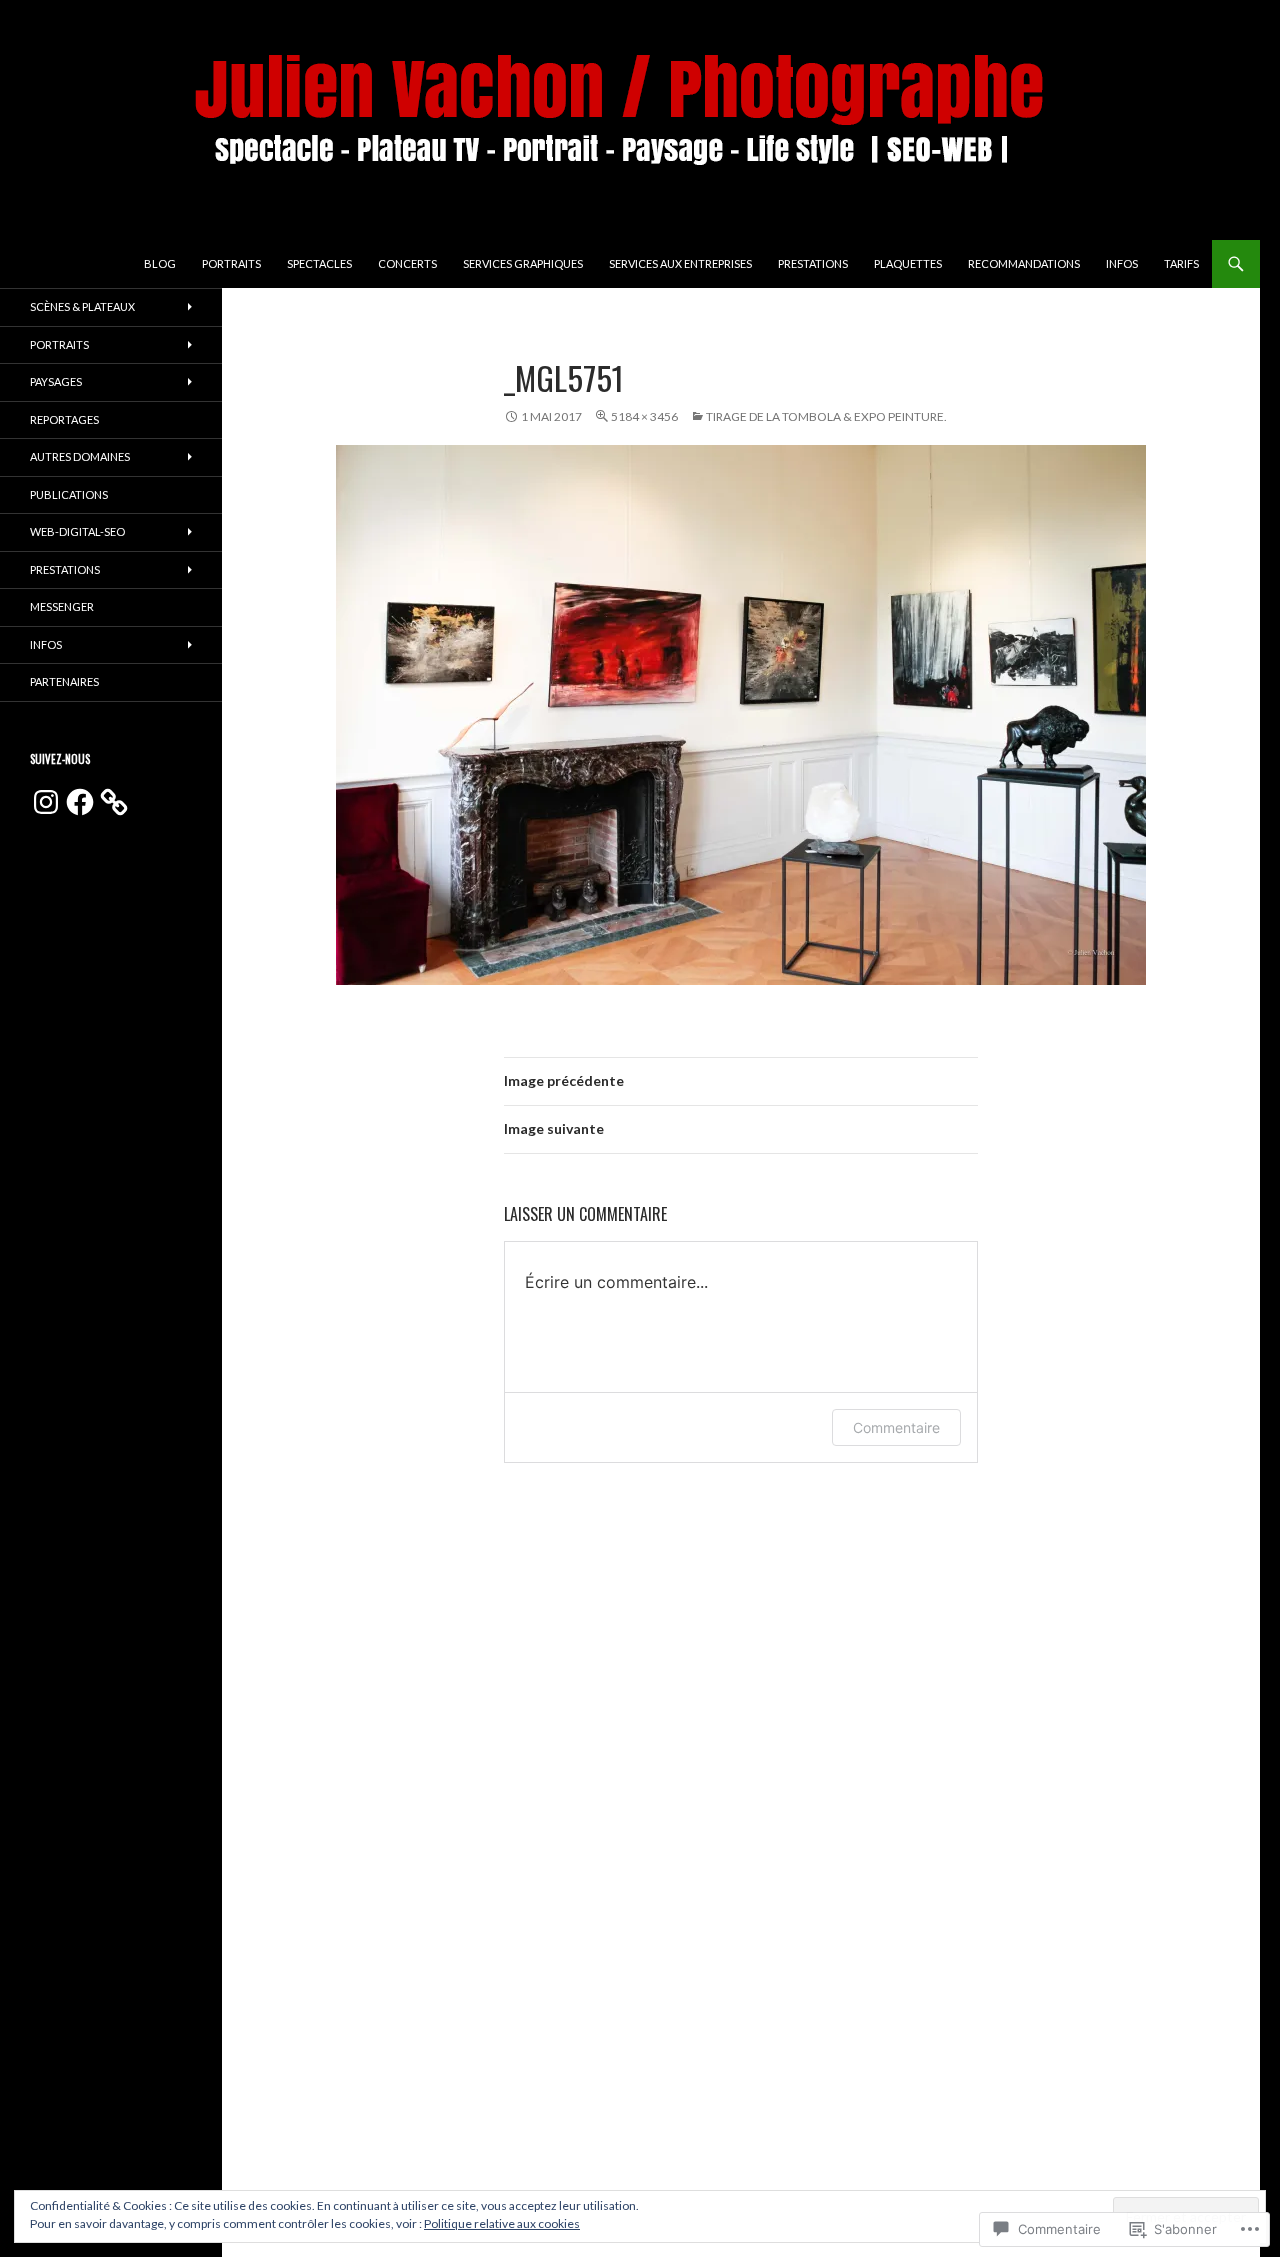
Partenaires (64, 681)
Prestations (813, 263)
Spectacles (319, 263)
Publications (69, 494)
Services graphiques (523, 263)
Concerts (407, 263)
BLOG (160, 263)
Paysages (56, 381)
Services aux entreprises (680, 263)
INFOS (1122, 263)
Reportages (64, 419)
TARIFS (1181, 263)
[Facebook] (80, 802)
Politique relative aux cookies (502, 2223)
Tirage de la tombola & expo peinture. (826, 416)
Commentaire (896, 1427)
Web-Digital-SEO (77, 531)
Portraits (231, 263)
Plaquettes (908, 263)
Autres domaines (80, 456)
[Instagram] (46, 802)
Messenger (62, 606)
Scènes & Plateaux (82, 306)
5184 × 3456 (644, 416)
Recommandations (1024, 263)
